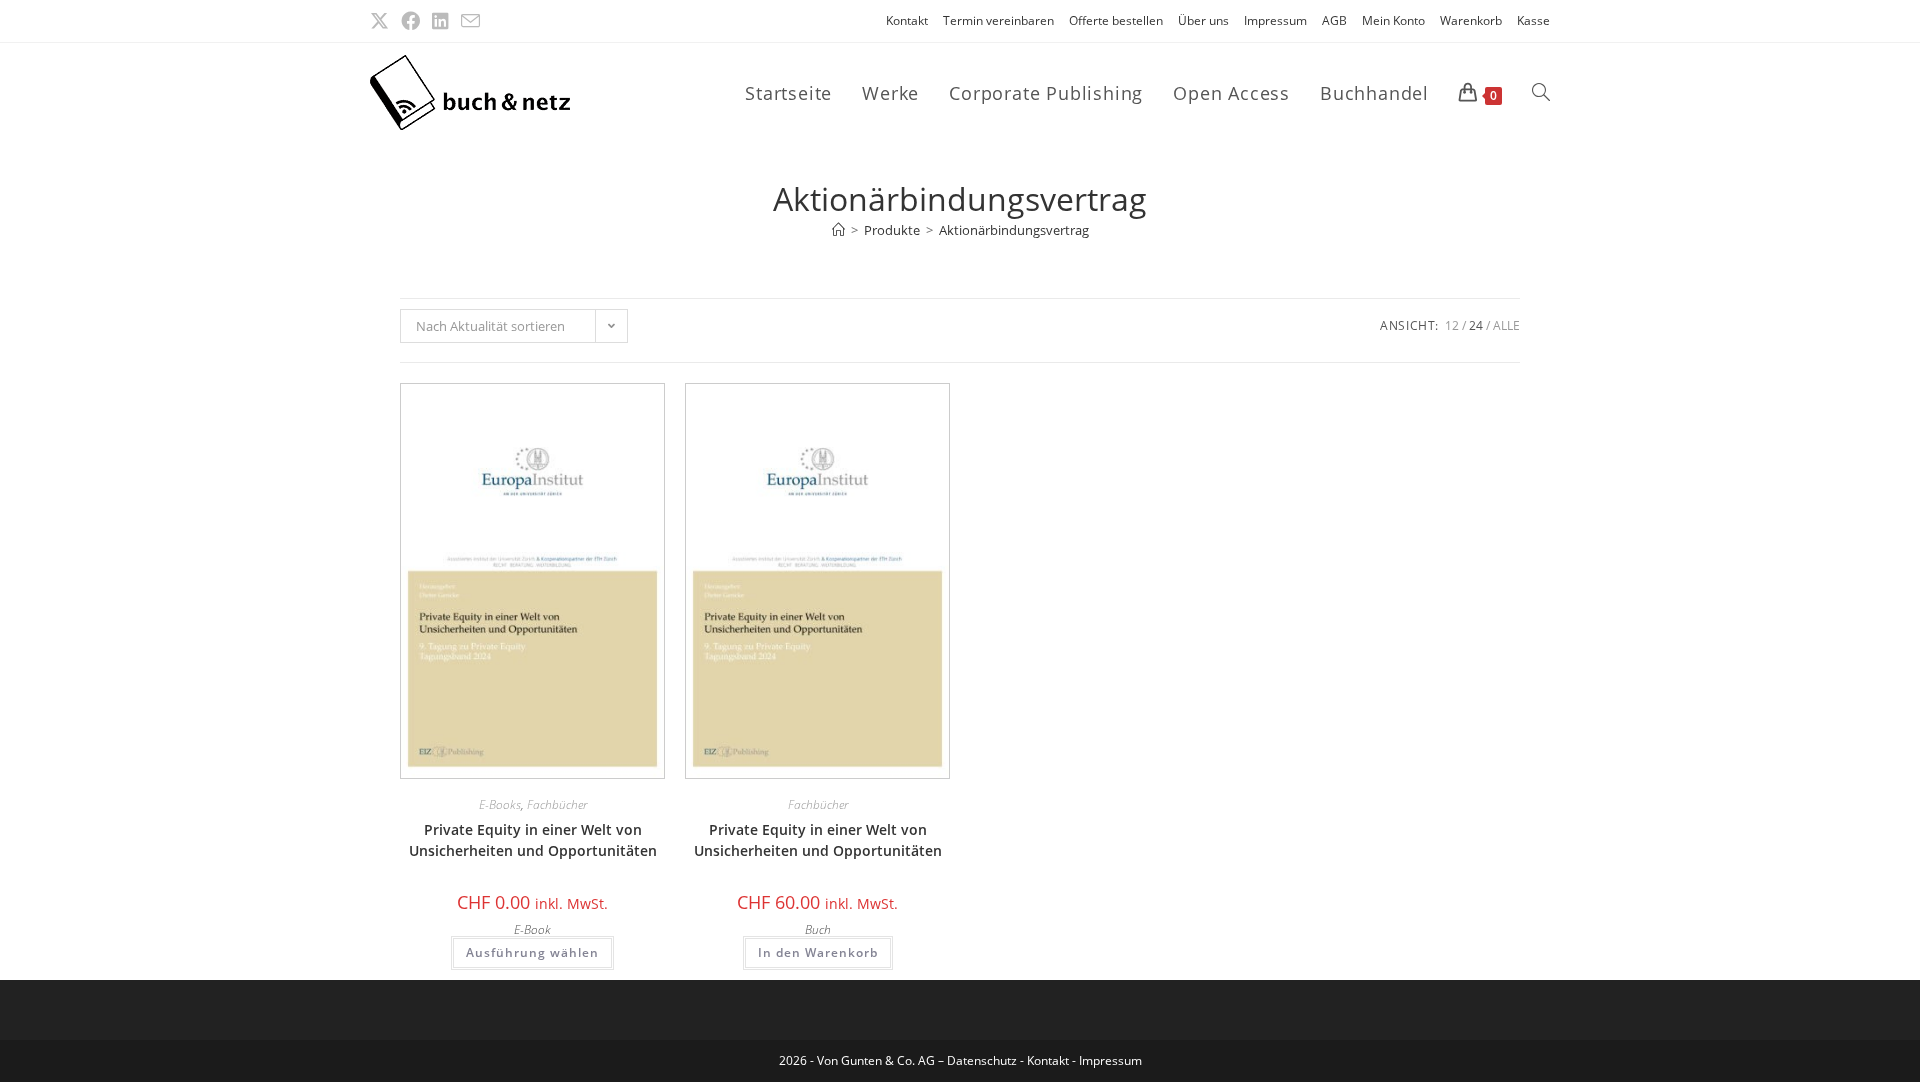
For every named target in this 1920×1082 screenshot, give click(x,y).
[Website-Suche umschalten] (1541, 93)
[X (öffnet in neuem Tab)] (382, 21)
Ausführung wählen (532, 952)
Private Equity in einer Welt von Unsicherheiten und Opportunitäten (533, 840)
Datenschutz (983, 1060)
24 (1476, 325)
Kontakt (907, 20)
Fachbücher (557, 804)
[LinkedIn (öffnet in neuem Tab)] (440, 21)
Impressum (1275, 20)
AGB (1334, 20)
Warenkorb (1471, 20)
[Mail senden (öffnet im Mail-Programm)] (470, 21)
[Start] (838, 230)
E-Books (500, 804)
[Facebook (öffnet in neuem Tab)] (410, 21)
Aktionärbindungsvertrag (1014, 230)
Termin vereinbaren (998, 20)
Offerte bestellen (1116, 20)
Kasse (1533, 20)
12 (1452, 325)
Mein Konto (1393, 20)
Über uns (1203, 20)
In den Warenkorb (818, 952)
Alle (1506, 325)
